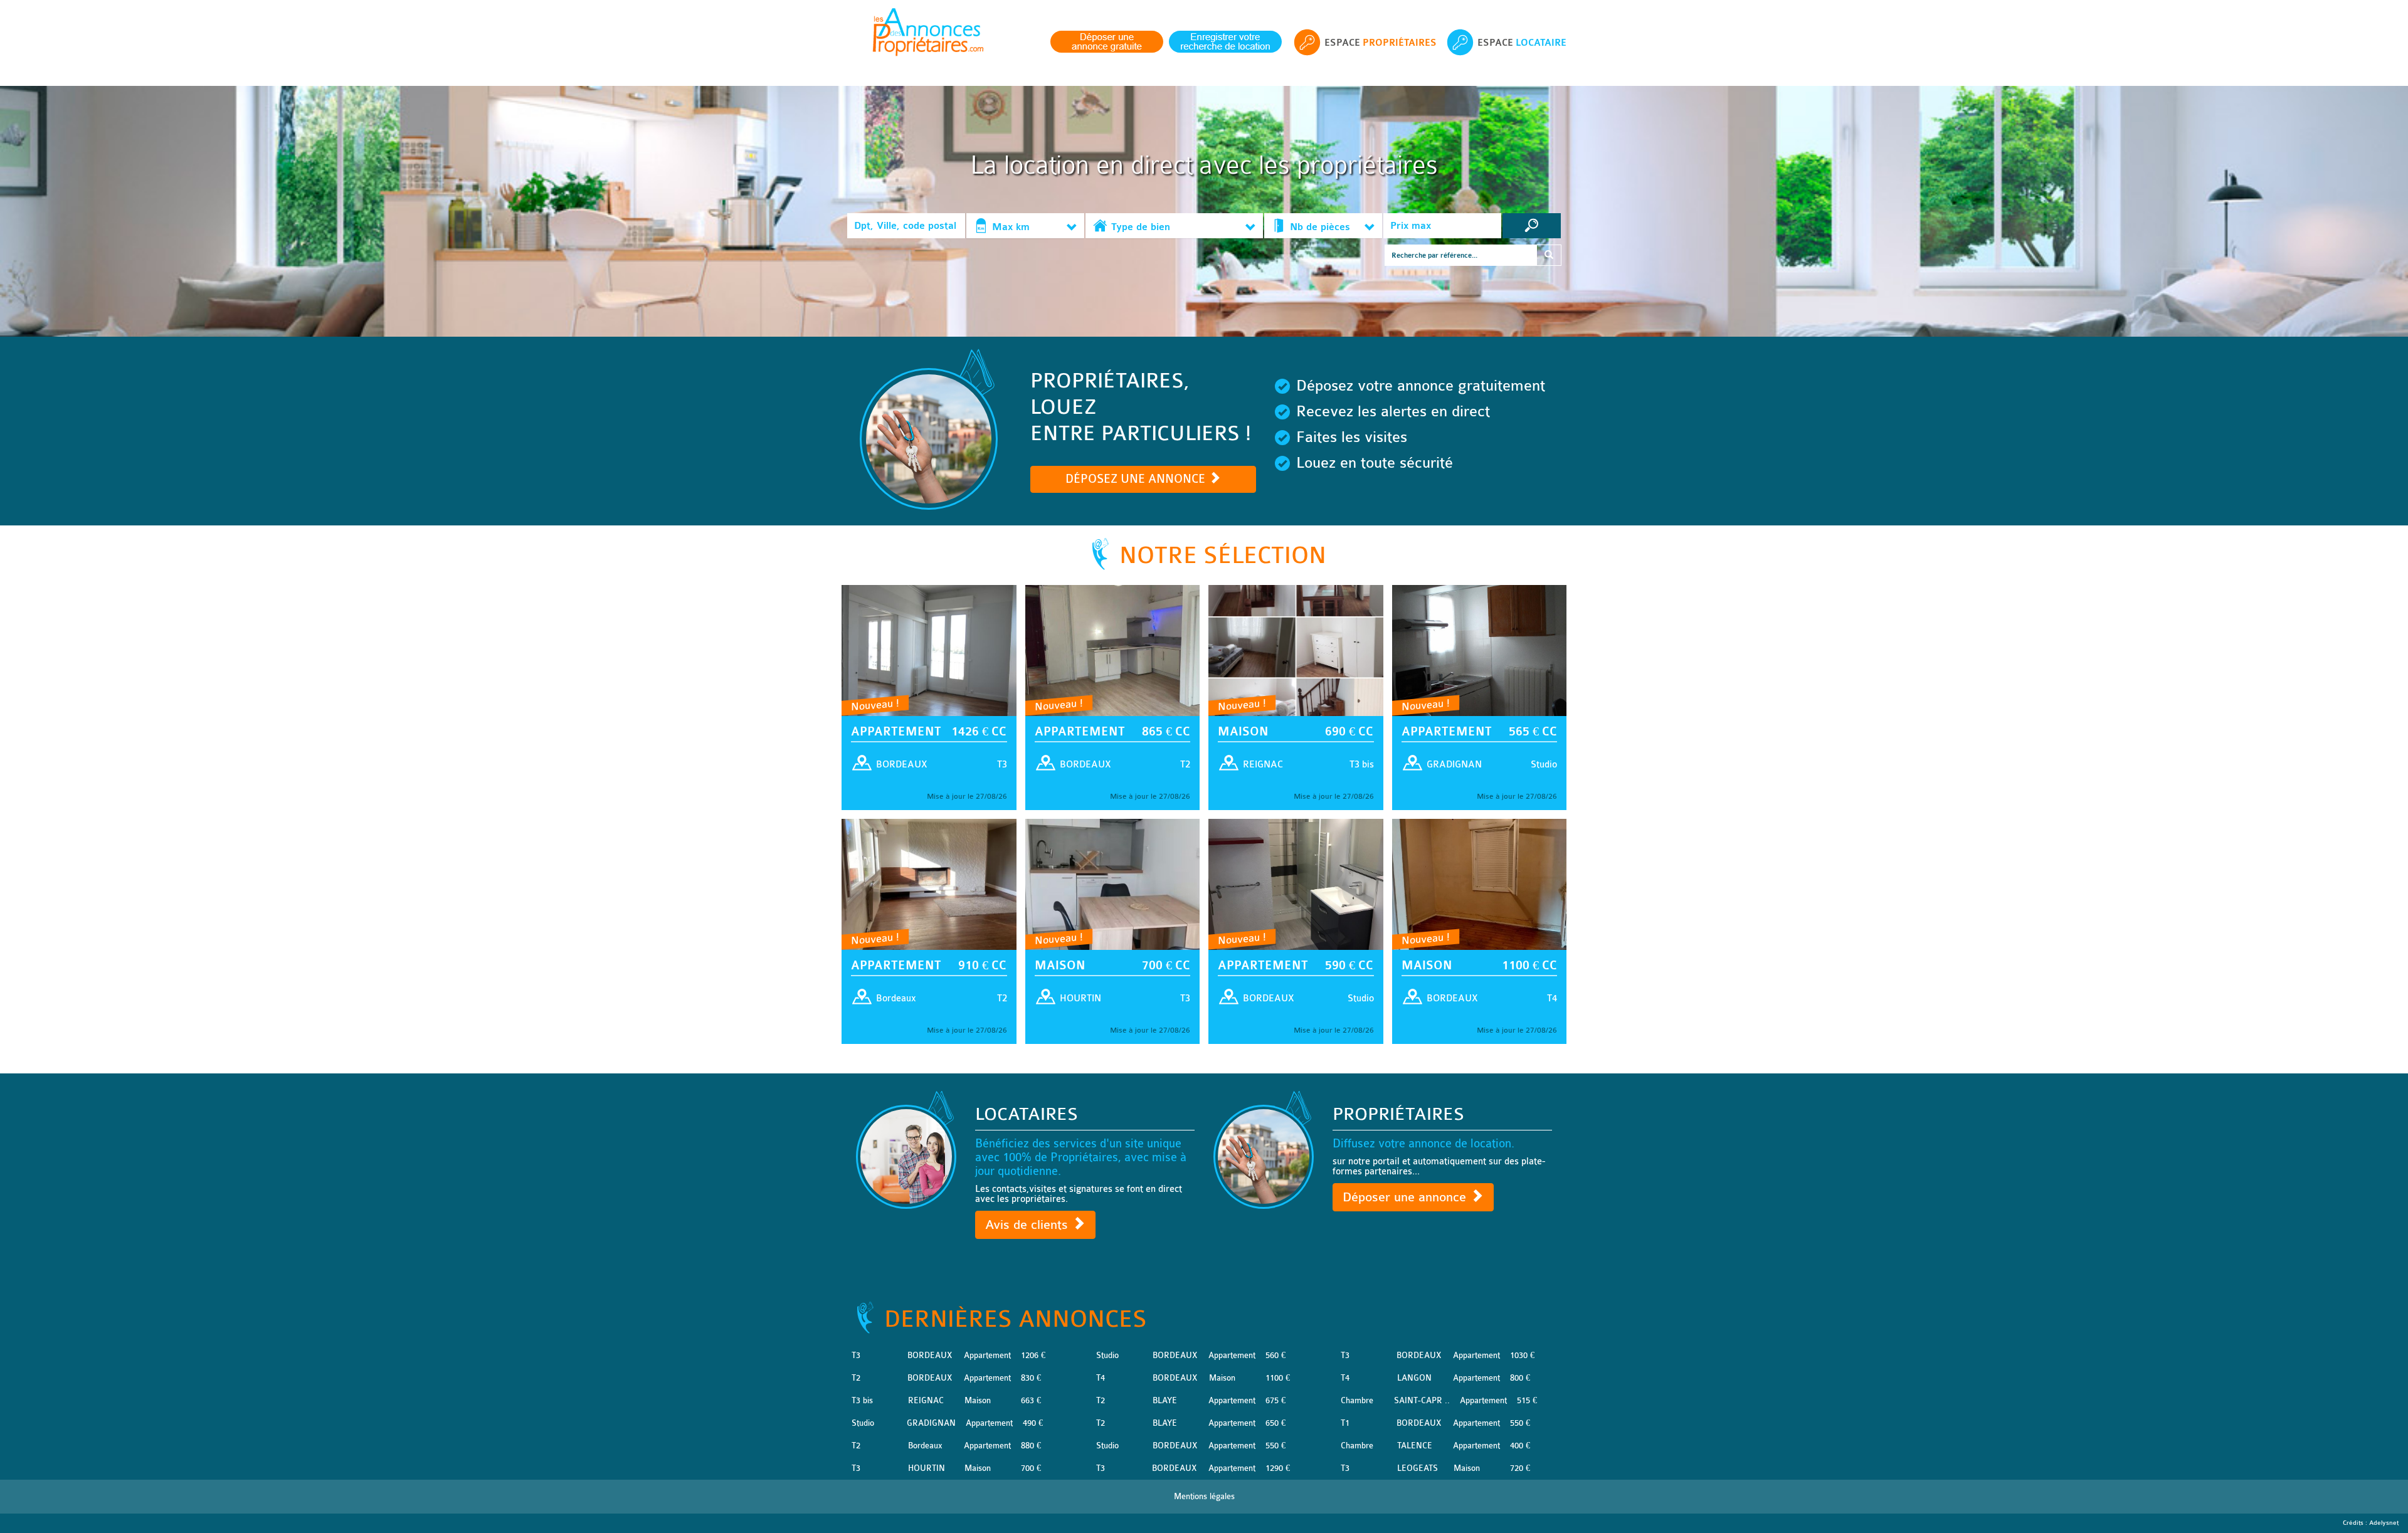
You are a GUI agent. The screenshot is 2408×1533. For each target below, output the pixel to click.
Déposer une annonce (1406, 1197)
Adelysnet (2384, 1523)
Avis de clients (1028, 1225)
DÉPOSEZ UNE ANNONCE (1137, 479)
